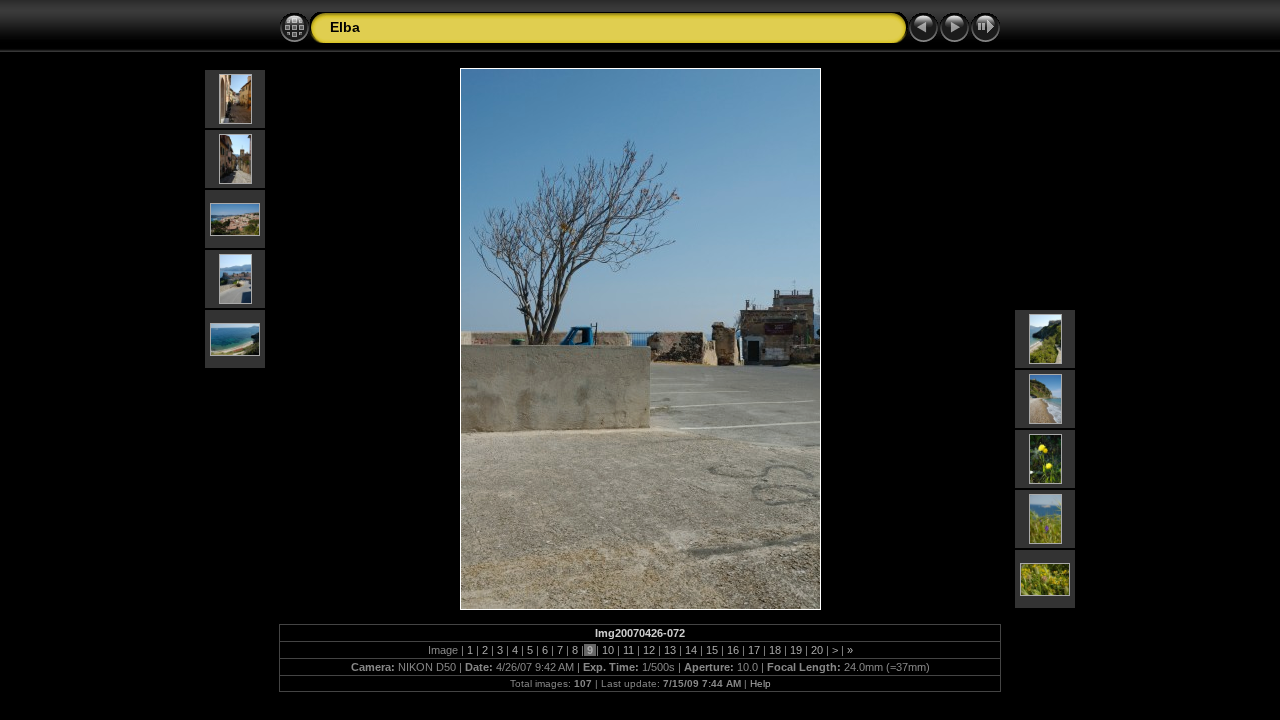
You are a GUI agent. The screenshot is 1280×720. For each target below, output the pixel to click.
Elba (345, 27)
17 (754, 650)
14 (691, 650)
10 (608, 650)
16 (733, 650)
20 (817, 650)
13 (670, 650)
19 (796, 650)
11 (628, 650)
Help (760, 683)
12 (649, 650)
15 (712, 650)
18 (775, 650)
